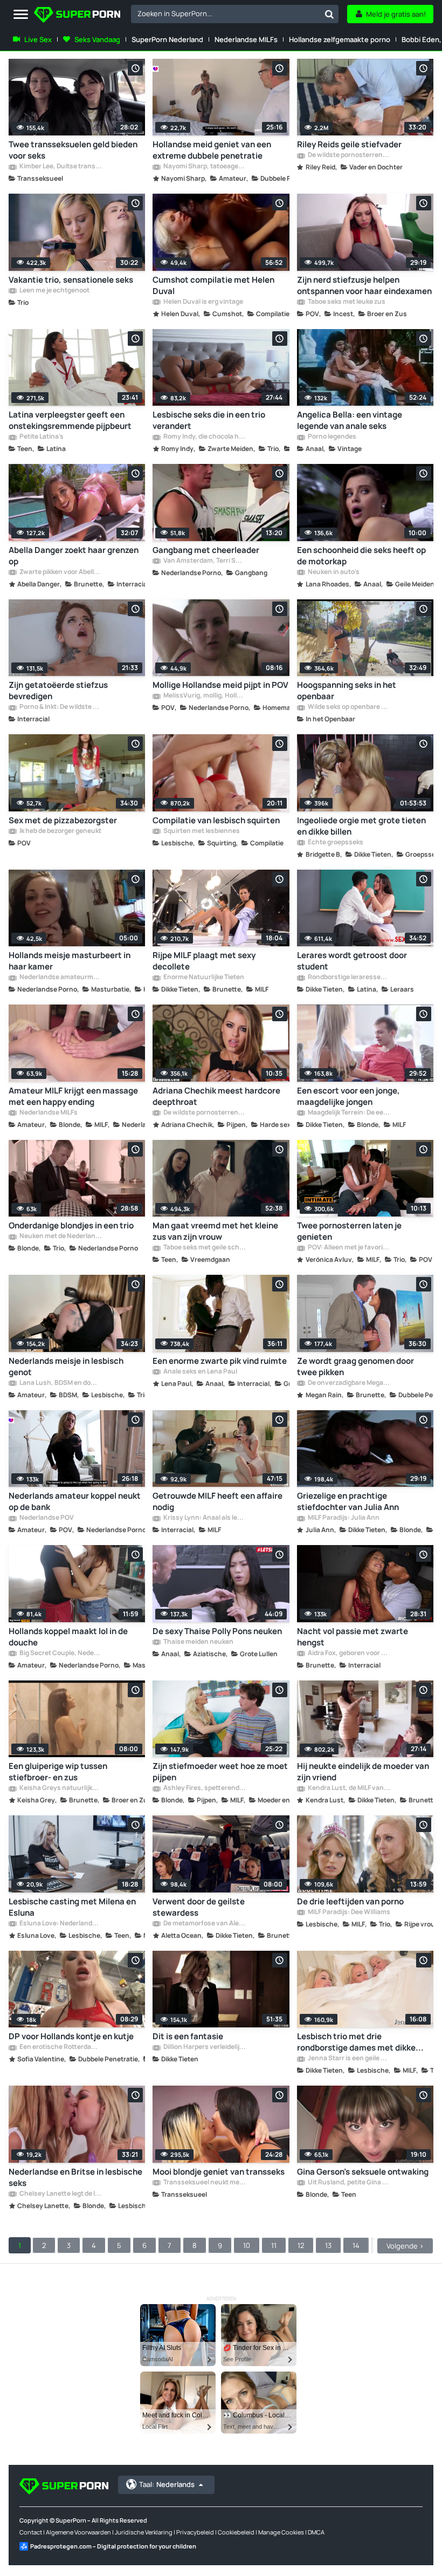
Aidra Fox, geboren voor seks (348, 1653)
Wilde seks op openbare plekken (348, 707)
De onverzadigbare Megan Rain (348, 1383)
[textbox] (226, 13)
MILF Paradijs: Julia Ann (343, 1518)
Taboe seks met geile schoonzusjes (204, 1248)
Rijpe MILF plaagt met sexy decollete (204, 961)
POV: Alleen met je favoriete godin (348, 1248)
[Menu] (21, 15)
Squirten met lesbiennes (201, 831)
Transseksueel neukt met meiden (204, 2183)
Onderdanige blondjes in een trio (71, 1225)
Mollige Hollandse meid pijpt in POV (220, 685)
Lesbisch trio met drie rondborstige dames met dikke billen (356, 2042)
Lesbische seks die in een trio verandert (209, 420)
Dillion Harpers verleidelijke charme (204, 2047)
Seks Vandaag (97, 39)
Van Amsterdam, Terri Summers (204, 561)
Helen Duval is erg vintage (203, 302)
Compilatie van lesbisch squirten (216, 820)
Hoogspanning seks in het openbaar (347, 691)
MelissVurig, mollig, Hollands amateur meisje (204, 696)
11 (274, 2245)
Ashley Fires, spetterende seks (204, 1788)
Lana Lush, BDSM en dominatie (60, 1383)
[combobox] (235, 14)
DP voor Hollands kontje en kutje (71, 2036)
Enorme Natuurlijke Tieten (203, 978)
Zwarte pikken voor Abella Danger (60, 572)
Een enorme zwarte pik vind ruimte (220, 1361)
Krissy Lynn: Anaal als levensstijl (204, 1518)
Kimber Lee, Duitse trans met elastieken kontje (60, 167)
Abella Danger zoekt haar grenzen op (74, 556)
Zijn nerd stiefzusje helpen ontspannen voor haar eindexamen (364, 285)
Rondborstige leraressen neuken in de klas (348, 978)
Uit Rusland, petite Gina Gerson (348, 2183)
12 (301, 2245)
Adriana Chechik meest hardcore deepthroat (216, 1096)
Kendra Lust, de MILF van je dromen (348, 1788)
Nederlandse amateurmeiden (60, 978)
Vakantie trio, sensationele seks (71, 280)
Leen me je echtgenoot (54, 291)
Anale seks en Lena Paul (200, 1372)
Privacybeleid (195, 2532)
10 (247, 2245)
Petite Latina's (41, 437)
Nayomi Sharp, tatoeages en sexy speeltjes (204, 167)
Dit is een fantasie (188, 2036)
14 (356, 2245)
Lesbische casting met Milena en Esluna (72, 1907)
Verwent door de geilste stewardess (199, 1907)
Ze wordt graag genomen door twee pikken (355, 1366)
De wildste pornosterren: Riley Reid (348, 155)
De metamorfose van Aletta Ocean (204, 1924)
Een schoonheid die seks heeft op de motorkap (361, 556)
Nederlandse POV (46, 1518)
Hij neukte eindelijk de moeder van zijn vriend (363, 1772)
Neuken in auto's (333, 572)
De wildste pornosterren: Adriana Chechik (204, 1113)
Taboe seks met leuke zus (346, 302)
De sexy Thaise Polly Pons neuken (217, 1631)
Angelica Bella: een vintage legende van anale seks (350, 420)
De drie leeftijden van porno (350, 1901)
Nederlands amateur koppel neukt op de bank (75, 1501)
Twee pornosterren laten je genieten (349, 1231)
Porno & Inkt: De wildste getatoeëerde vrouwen (60, 707)
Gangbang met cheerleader (206, 550)
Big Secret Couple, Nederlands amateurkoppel (60, 1653)
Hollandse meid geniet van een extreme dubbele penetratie (212, 150)
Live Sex (38, 39)
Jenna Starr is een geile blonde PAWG (348, 2059)
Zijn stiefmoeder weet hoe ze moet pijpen (220, 1772)
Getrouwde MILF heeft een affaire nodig (217, 1501)
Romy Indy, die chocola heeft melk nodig (204, 437)
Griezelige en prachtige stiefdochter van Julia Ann (348, 1501)
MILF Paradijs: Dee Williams (348, 1912)
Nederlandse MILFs (246, 39)
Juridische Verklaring (144, 2532)
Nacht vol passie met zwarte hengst (353, 1637)
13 (328, 2245)
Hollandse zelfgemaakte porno (340, 39)
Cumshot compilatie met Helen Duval (213, 285)
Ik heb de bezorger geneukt (60, 831)
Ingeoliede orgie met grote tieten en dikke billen (361, 826)
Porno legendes (331, 437)
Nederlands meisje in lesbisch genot (66, 1366)
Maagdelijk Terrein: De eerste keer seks (348, 1113)
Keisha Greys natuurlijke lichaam (60, 1788)
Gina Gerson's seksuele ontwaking (363, 2172)
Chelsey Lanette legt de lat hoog (60, 2194)
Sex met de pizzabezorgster (63, 820)
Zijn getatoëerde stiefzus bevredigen (58, 691)
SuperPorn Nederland (167, 39)
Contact (31, 2532)
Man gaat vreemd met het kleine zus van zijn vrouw (215, 1231)
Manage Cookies (281, 2532)
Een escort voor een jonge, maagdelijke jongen (348, 1096)
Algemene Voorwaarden (78, 2532)
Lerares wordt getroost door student (352, 961)
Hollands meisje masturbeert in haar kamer (70, 961)
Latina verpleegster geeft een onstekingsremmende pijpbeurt (70, 420)
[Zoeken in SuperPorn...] (329, 14)
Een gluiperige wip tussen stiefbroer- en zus (58, 1772)
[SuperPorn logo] (77, 16)
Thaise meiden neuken (198, 1642)
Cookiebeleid (236, 2532)
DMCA (316, 2532)
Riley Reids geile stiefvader (349, 144)
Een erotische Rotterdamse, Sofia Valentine (60, 2047)
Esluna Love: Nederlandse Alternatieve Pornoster (60, 1924)
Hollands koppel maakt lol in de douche (68, 1637)
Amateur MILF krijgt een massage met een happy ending (73, 1096)
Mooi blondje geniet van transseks (219, 2172)
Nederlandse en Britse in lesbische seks (75, 2177)
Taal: (167, 2484)
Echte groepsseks (335, 843)
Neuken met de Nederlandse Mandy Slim (60, 1236)
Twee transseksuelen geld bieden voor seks (73, 150)
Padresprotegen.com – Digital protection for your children (113, 2546)
